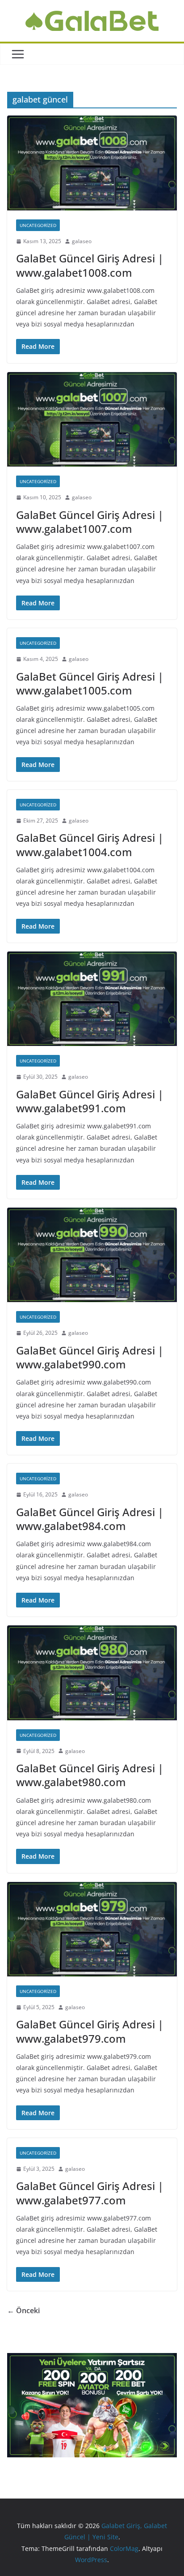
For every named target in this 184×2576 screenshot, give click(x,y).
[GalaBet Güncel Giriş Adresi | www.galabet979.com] (92, 1929)
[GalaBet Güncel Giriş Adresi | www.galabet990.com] (92, 1255)
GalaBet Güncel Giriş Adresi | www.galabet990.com (90, 1357)
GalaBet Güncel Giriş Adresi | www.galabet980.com (90, 1775)
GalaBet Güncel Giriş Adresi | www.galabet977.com (90, 2193)
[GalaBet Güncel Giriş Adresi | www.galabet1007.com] (92, 419)
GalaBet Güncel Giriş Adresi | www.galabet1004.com (90, 844)
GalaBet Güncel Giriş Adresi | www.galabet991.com (90, 1101)
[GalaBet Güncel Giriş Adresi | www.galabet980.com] (92, 1673)
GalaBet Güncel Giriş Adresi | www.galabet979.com (90, 2031)
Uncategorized (38, 225)
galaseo (82, 241)
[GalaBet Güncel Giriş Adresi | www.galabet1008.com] (92, 163)
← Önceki (23, 2310)
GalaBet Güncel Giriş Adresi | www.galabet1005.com (90, 683)
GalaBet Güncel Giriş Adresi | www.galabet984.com (90, 1519)
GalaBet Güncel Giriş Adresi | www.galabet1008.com (90, 265)
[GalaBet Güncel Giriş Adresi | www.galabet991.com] (92, 999)
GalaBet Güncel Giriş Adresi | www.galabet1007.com (90, 522)
